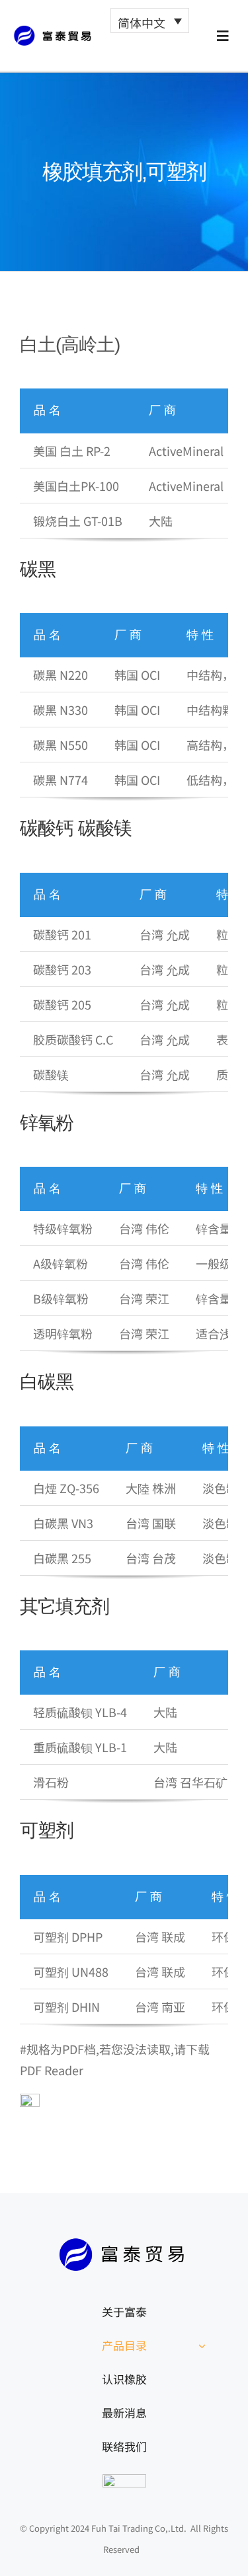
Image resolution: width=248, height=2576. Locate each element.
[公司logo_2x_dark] (55, 31)
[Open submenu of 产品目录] (202, 2345)
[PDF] (30, 2100)
